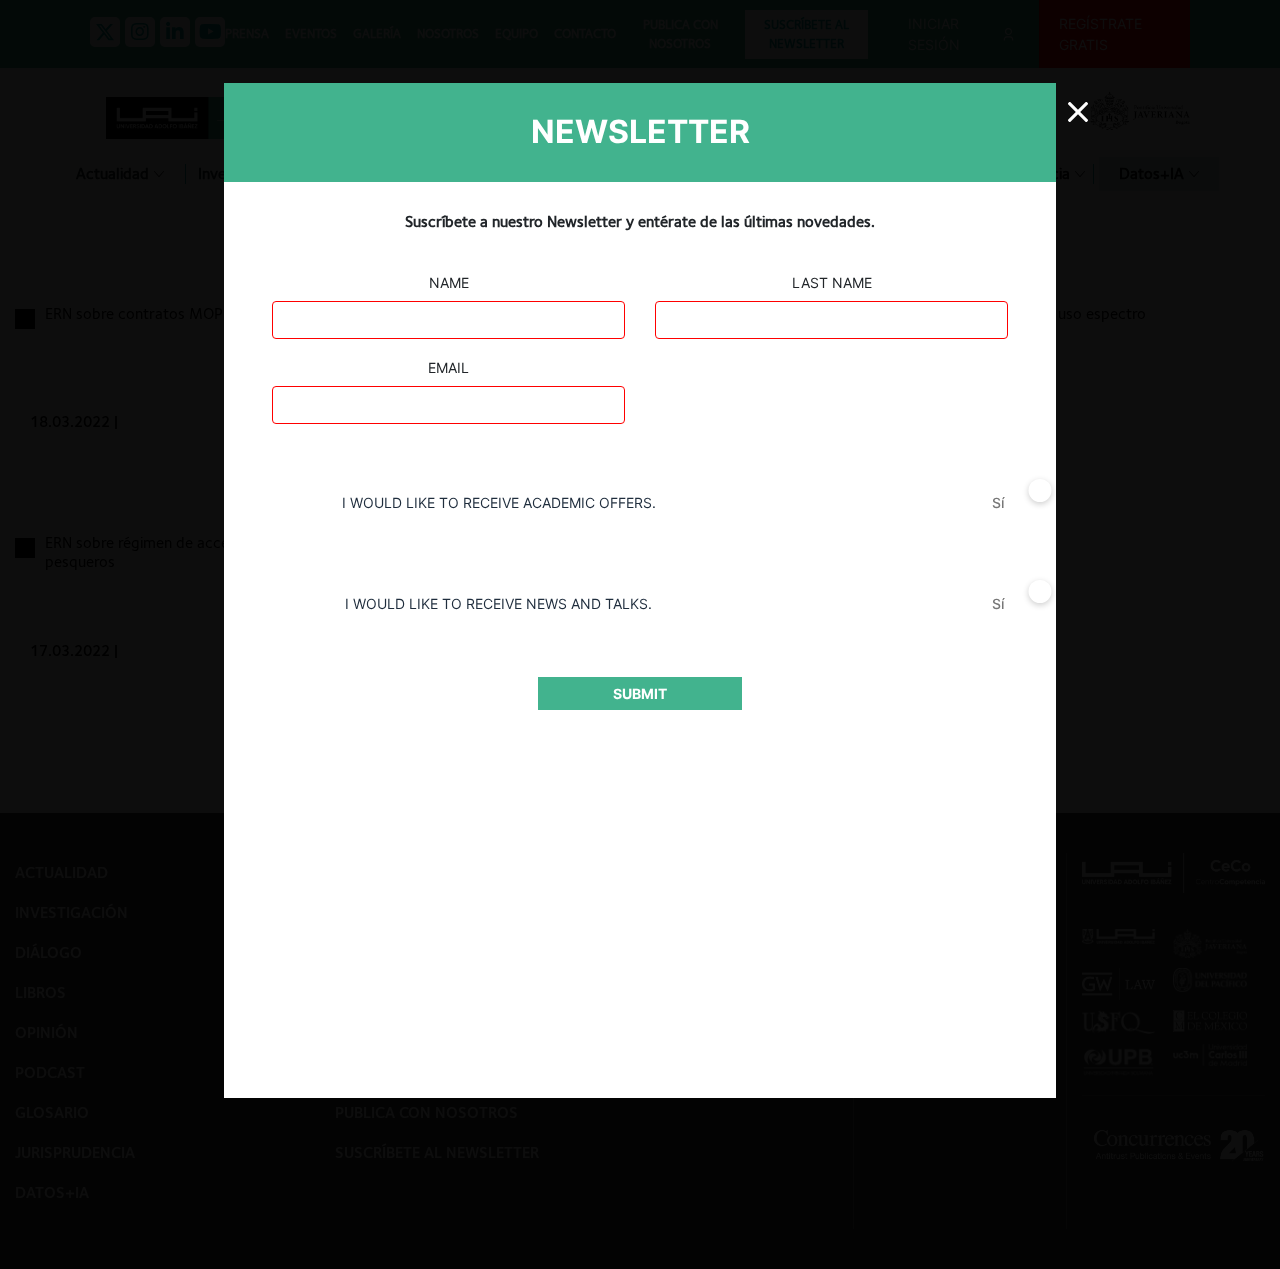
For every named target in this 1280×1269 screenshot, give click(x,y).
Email (448, 367)
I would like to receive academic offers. (499, 502)
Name (449, 282)
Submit (640, 693)
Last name (832, 282)
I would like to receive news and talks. (498, 603)
